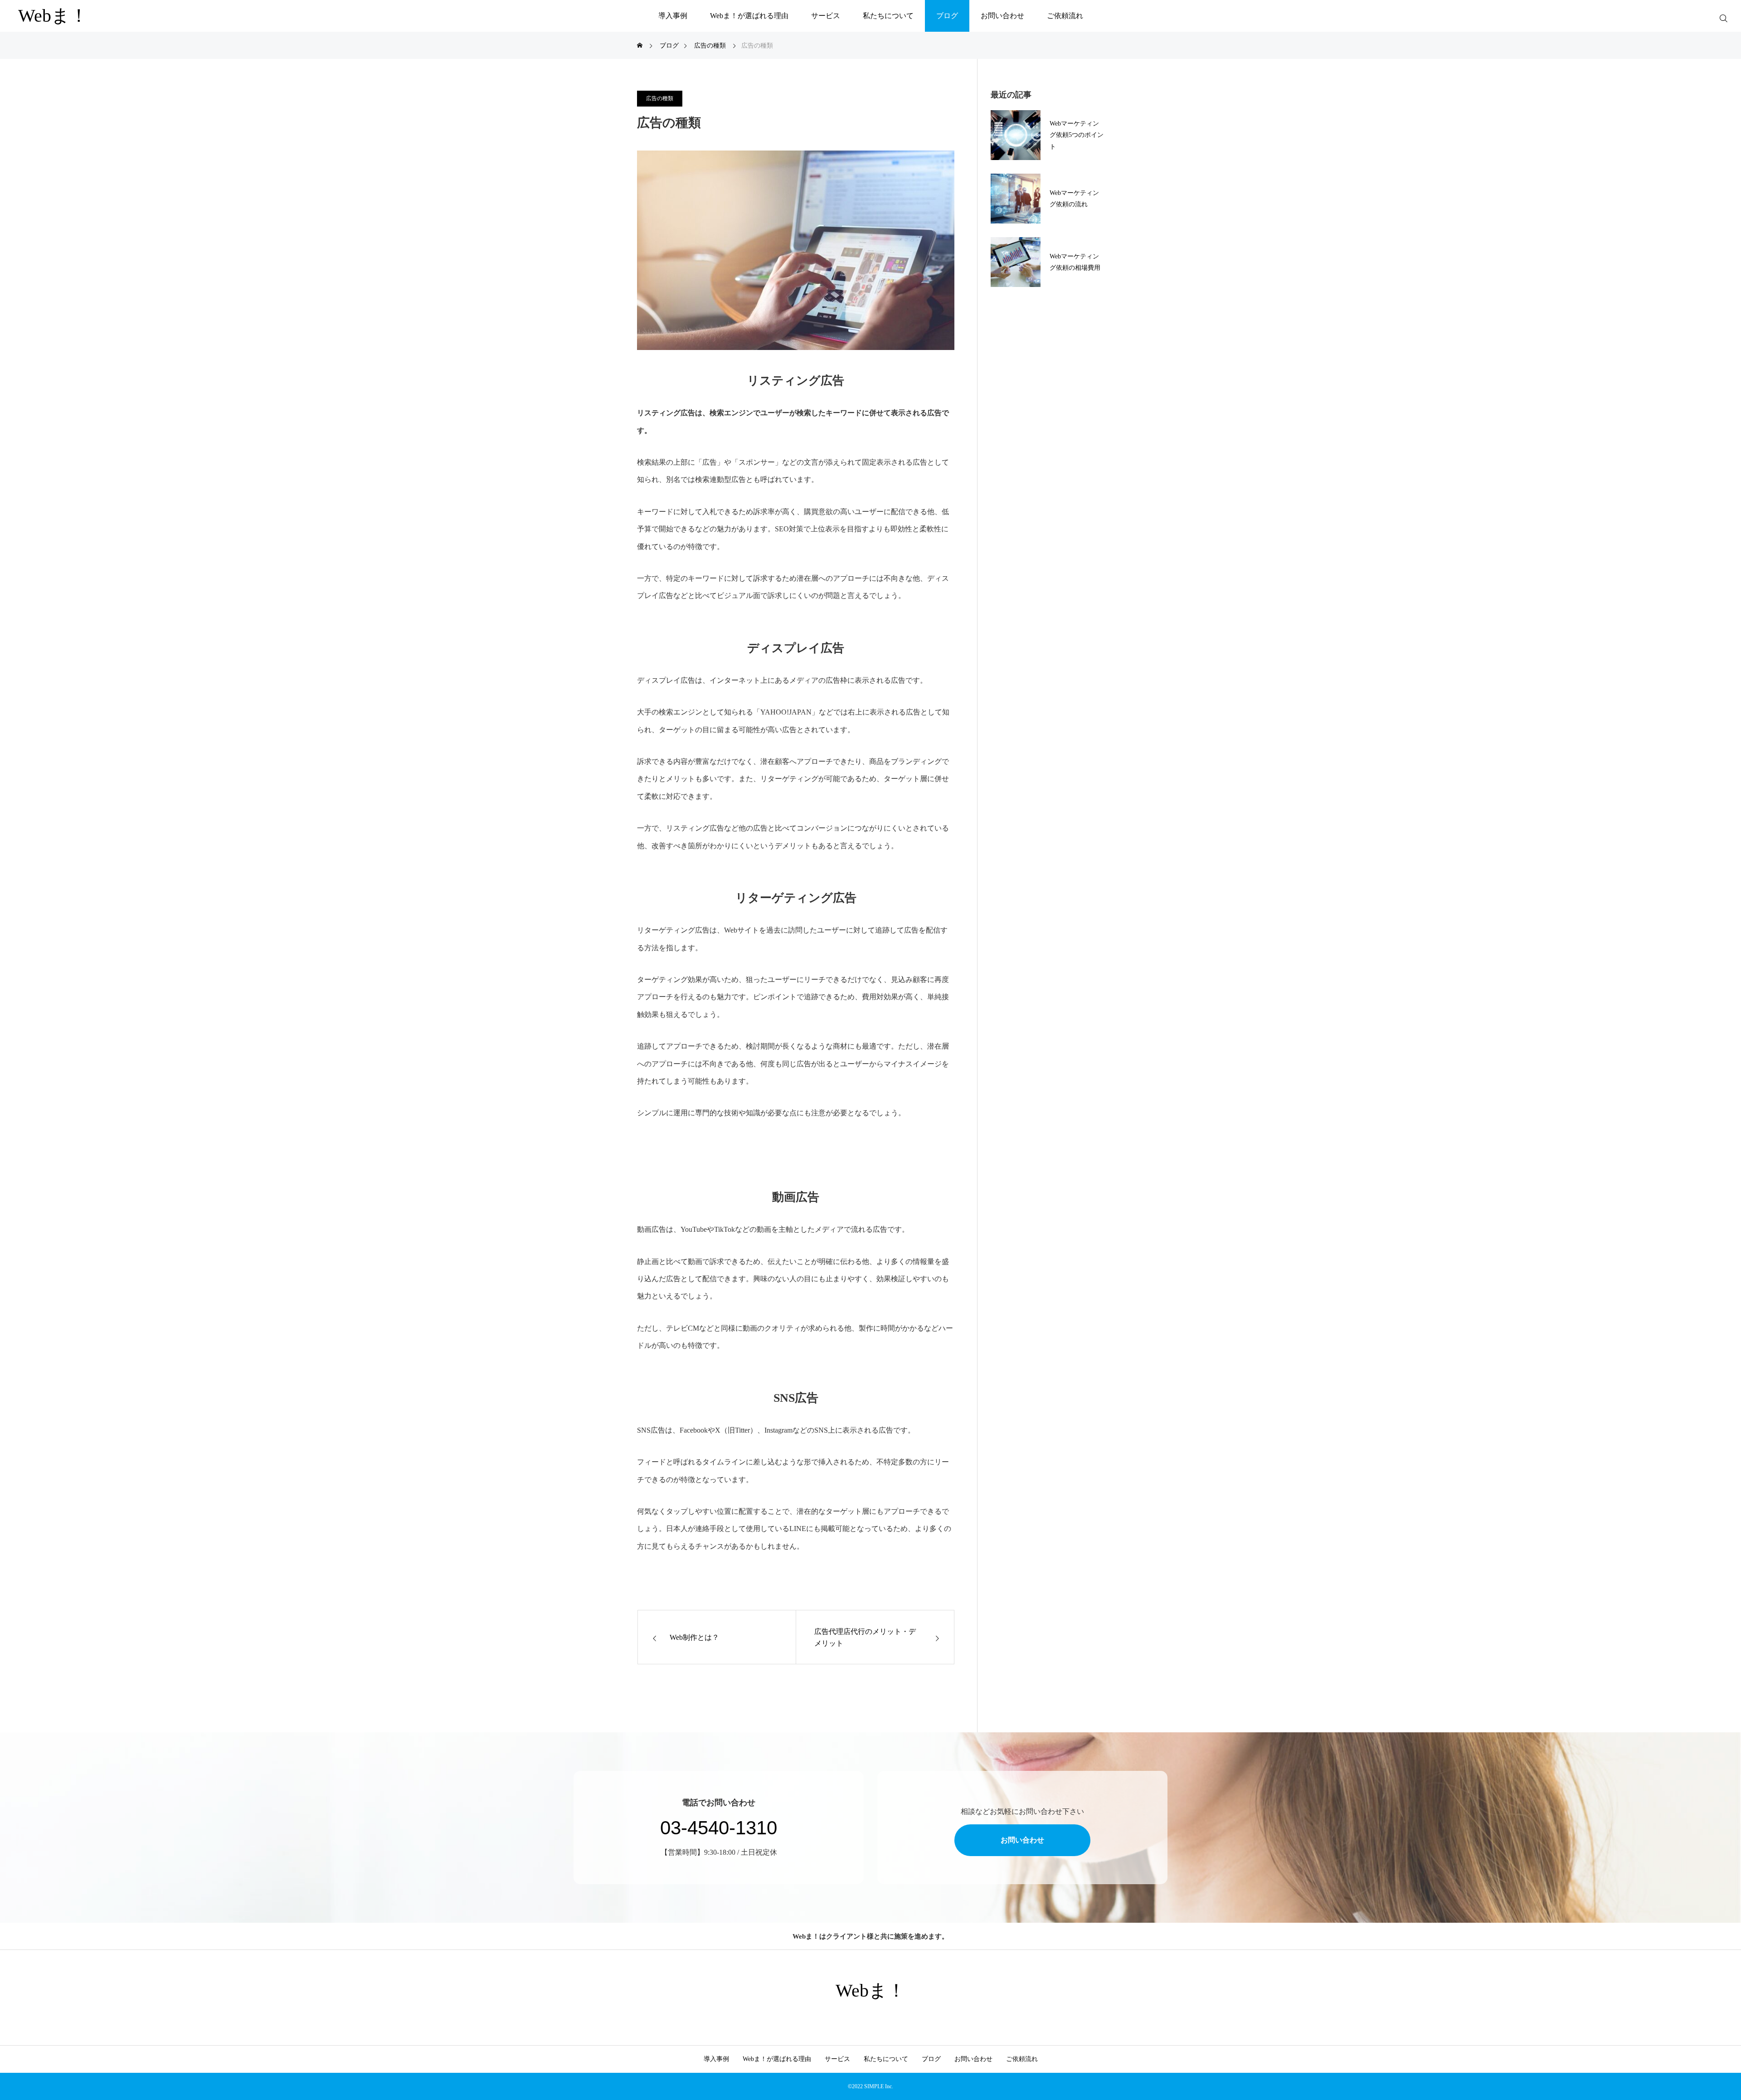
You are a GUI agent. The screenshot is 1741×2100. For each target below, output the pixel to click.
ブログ (947, 16)
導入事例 (673, 16)
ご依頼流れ (1065, 16)
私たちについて (888, 16)
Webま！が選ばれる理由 (749, 16)
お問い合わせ (1002, 16)
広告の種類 (660, 98)
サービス (826, 16)
